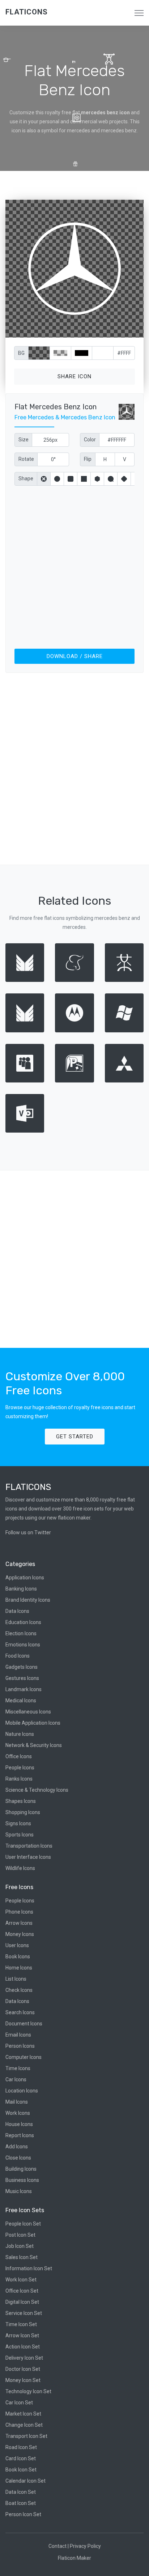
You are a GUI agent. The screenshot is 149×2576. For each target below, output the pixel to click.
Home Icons (19, 1968)
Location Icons (22, 2091)
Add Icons (17, 2147)
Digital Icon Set (22, 2302)
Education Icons (23, 1622)
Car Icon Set (19, 2403)
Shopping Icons (23, 1812)
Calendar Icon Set (25, 2481)
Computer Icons (24, 2057)
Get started (75, 1437)
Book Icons (18, 1957)
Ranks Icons (19, 1779)
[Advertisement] (74, 566)
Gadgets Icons (22, 1667)
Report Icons (20, 2135)
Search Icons (20, 2012)
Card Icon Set (21, 2458)
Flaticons (27, 12)
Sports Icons (20, 1835)
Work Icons (18, 2113)
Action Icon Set (23, 2347)
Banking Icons (21, 1589)
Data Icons (17, 1611)
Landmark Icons (24, 1689)
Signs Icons (18, 1823)
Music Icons (19, 2191)
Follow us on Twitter (28, 1532)
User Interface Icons (28, 1857)
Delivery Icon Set (24, 2358)
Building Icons (21, 2169)
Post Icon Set (20, 2235)
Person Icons (20, 2046)
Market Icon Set (23, 2414)
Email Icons (18, 2035)
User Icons (17, 1945)
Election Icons (21, 1633)
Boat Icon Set (21, 2503)
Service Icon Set (24, 2313)
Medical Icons (21, 1701)
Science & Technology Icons (37, 1790)
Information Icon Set (29, 2268)
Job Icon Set (20, 2246)
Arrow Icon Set (22, 2335)
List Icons (16, 1979)
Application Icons (25, 1578)
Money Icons (20, 1934)
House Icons (19, 2124)
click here (108, 330)
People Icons (20, 1768)
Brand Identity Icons (28, 1600)
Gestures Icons (22, 1678)
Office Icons (19, 1756)
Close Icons (18, 2158)
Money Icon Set (23, 2380)
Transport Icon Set (26, 2436)
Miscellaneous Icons (28, 1712)
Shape (26, 478)
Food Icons (18, 1656)
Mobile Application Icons (33, 1723)
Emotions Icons (23, 1645)
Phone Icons (19, 1912)
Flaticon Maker (74, 2558)
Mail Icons (17, 2102)
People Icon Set (23, 2224)
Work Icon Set (21, 2280)
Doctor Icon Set (23, 2369)
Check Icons (19, 1990)
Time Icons (18, 2068)
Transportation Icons (29, 1846)
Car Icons (16, 2079)
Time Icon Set (21, 2324)
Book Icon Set (21, 2470)
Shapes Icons (21, 1801)
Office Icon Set (22, 2291)
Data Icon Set (21, 2492)
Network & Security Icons (34, 1745)
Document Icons (24, 2024)
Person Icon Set (23, 2514)
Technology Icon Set (28, 2391)
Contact (58, 2546)
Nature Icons (20, 1734)
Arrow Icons (19, 1923)
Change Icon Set (24, 2425)
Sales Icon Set (22, 2257)
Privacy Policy (85, 2546)
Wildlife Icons (20, 1868)
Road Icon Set (21, 2447)
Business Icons (22, 2180)
